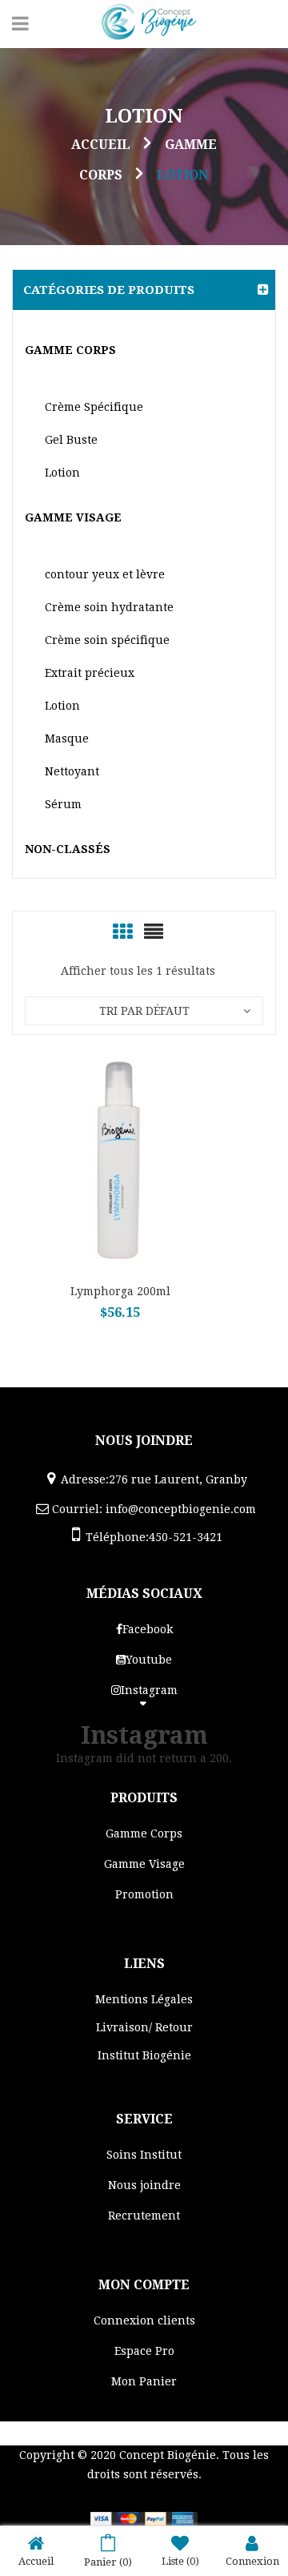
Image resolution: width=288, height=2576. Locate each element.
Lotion (62, 473)
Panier (108, 2562)
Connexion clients (144, 2320)
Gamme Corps (70, 350)
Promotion (144, 1894)
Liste (180, 2561)
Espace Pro (144, 2351)
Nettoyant (72, 771)
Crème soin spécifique (107, 640)
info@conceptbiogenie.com (181, 1509)
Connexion (252, 2561)
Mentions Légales (144, 1999)
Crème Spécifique (94, 407)
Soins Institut (144, 2155)
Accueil (101, 145)
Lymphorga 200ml (120, 1291)
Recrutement (144, 2216)
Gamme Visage (73, 517)
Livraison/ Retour (144, 2027)
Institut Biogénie (144, 2055)
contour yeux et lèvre (105, 574)
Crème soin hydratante (109, 607)
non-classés (68, 849)
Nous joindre (144, 2185)
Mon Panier (144, 2381)
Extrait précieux (90, 673)
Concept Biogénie (168, 2455)
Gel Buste (71, 440)
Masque (67, 739)
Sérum (63, 804)
